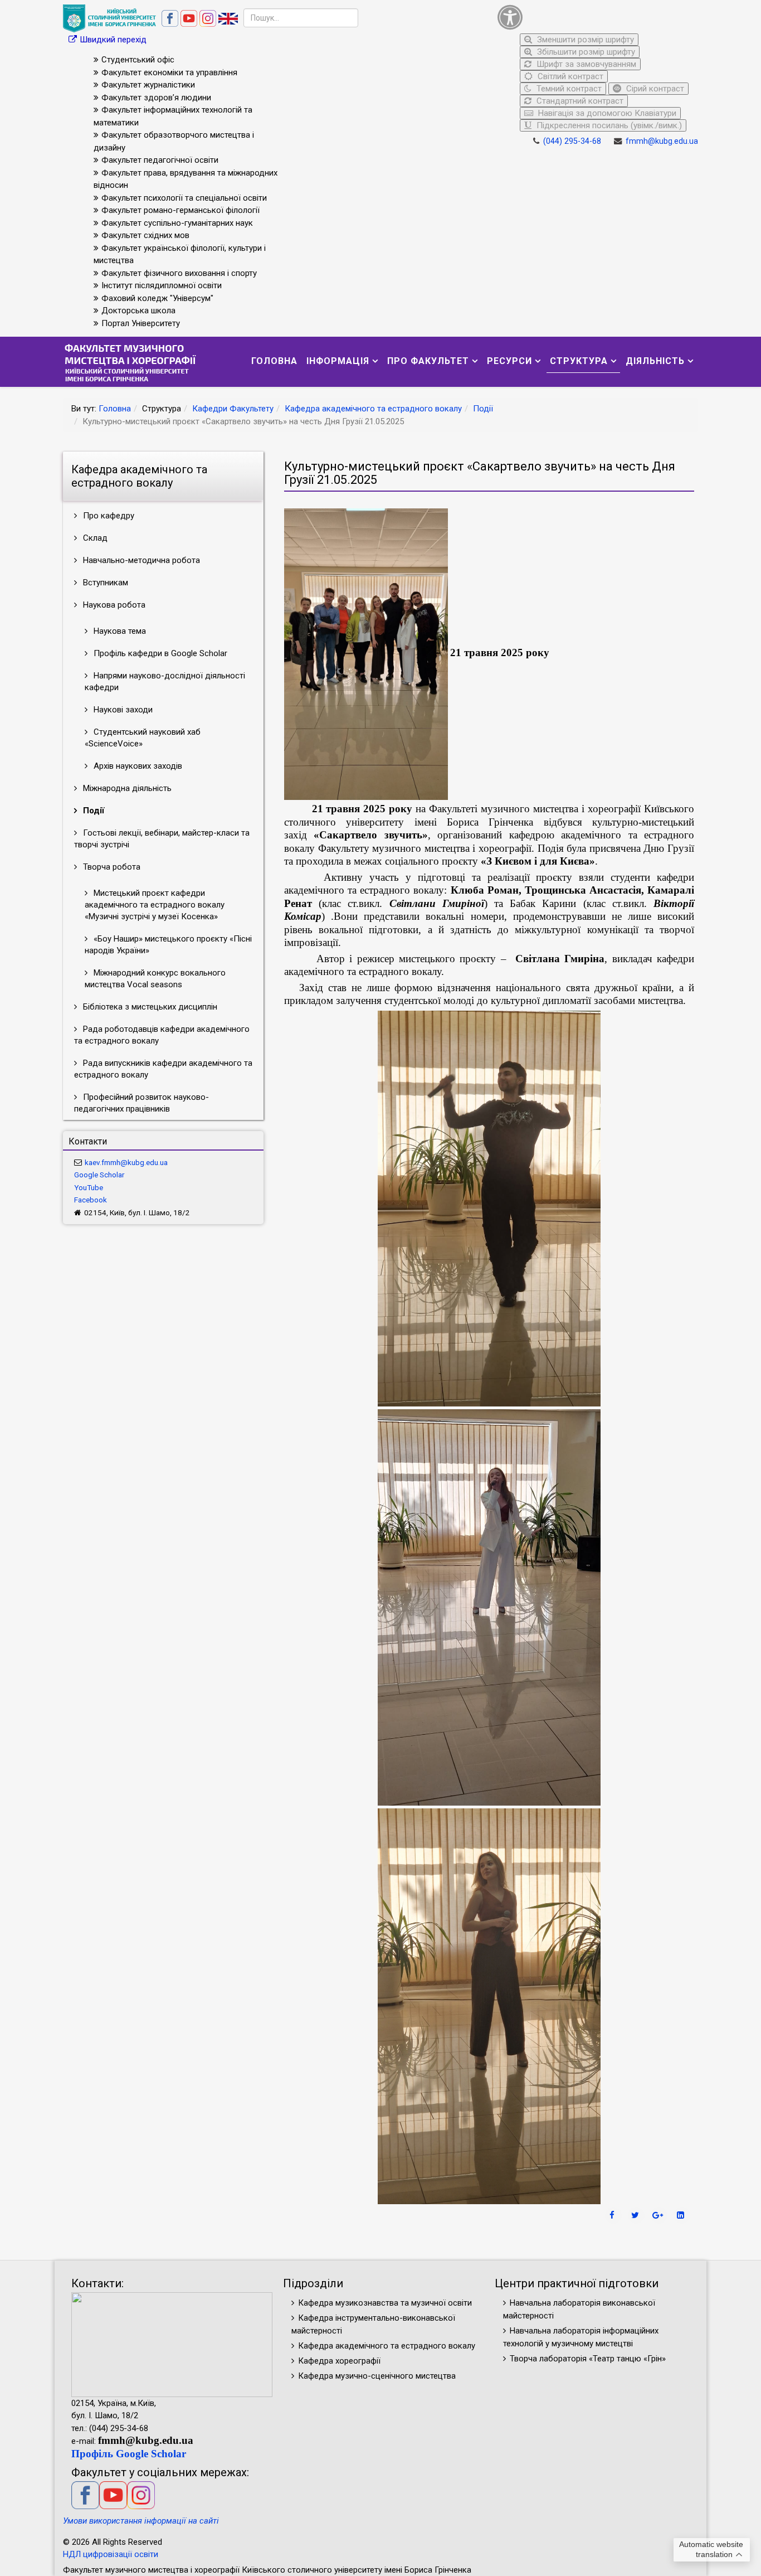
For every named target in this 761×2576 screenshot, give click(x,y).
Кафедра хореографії (339, 2361)
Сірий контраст (654, 89)
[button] (595, 17)
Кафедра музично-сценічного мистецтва (377, 2376)
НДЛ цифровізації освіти (111, 2554)
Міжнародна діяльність (126, 788)
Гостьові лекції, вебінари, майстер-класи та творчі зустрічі (162, 839)
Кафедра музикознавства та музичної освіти (385, 2303)
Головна (274, 361)
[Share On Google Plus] (659, 2215)
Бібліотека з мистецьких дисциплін (149, 1007)
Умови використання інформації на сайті (141, 2521)
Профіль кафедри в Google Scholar (159, 653)
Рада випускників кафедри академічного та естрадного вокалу (163, 1069)
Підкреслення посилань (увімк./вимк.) (608, 125)
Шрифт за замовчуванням (585, 64)
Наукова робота (113, 605)
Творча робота (111, 867)
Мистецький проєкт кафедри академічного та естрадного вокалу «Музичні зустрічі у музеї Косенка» (155, 905)
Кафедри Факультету (233, 409)
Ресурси (509, 361)
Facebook (91, 1200)
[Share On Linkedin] (682, 2215)
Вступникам (104, 583)
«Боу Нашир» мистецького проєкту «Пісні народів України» (168, 945)
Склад (94, 538)
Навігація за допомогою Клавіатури (606, 113)
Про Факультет (428, 361)
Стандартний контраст (579, 101)
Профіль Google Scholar (129, 2454)
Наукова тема (119, 631)
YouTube (89, 1187)
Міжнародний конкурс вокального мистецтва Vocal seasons (155, 979)
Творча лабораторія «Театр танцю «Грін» (588, 2359)
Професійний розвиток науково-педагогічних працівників (142, 1103)
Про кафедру (108, 516)
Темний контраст (568, 89)
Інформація (338, 361)
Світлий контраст (569, 76)
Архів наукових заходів (137, 766)
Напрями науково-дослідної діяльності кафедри (165, 681)
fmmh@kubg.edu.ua (662, 141)
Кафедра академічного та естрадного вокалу (373, 409)
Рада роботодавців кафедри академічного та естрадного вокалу (162, 1035)
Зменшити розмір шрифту (584, 40)
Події (483, 409)
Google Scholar (99, 1175)
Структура (579, 361)
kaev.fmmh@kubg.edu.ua (126, 1162)
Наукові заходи (122, 710)
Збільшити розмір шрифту (585, 52)
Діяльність (655, 361)
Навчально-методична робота (140, 560)
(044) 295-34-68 (572, 141)
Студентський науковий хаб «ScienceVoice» (143, 738)
